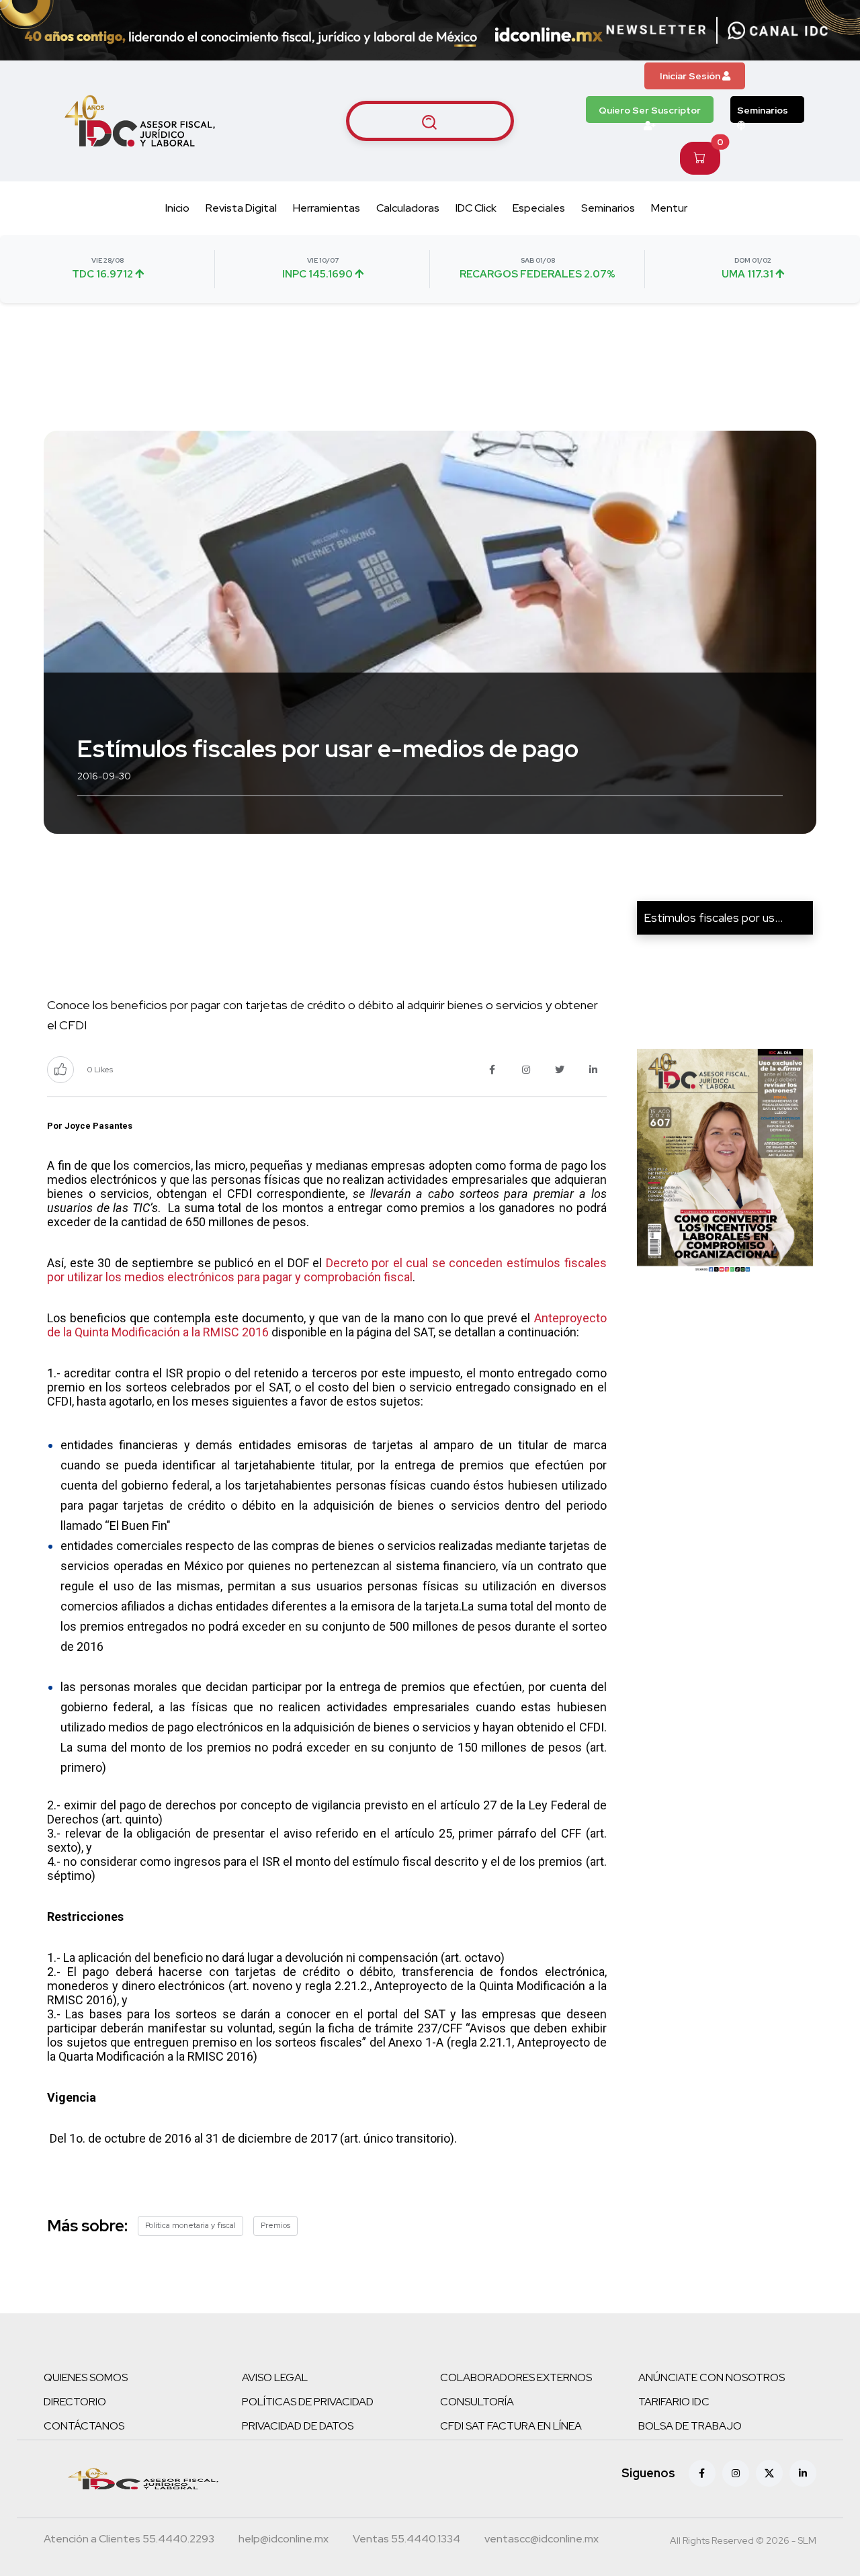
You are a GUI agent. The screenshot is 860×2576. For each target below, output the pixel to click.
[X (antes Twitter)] (769, 2473)
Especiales (539, 208)
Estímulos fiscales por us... (713, 917)
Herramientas (327, 208)
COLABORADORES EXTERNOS (516, 2377)
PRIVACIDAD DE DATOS (298, 2426)
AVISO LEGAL (275, 2377)
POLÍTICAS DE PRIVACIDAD (308, 2402)
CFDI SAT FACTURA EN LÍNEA (511, 2426)
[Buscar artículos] (430, 121)
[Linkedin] (803, 2473)
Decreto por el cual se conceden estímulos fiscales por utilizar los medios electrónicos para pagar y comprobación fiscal (327, 1270)
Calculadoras (408, 208)
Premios (275, 2225)
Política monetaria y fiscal (190, 2225)
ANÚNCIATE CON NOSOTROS (712, 2377)
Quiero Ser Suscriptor (650, 110)
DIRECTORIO (75, 2402)
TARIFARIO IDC (674, 2402)
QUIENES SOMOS (86, 2377)
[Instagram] (736, 2473)
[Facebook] (702, 2473)
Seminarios (763, 110)
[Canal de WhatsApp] (778, 30)
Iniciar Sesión (691, 76)
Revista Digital (241, 208)
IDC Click (476, 208)
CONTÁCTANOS (84, 2426)
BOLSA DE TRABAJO (690, 2426)
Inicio (177, 208)
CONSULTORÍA (477, 2402)
